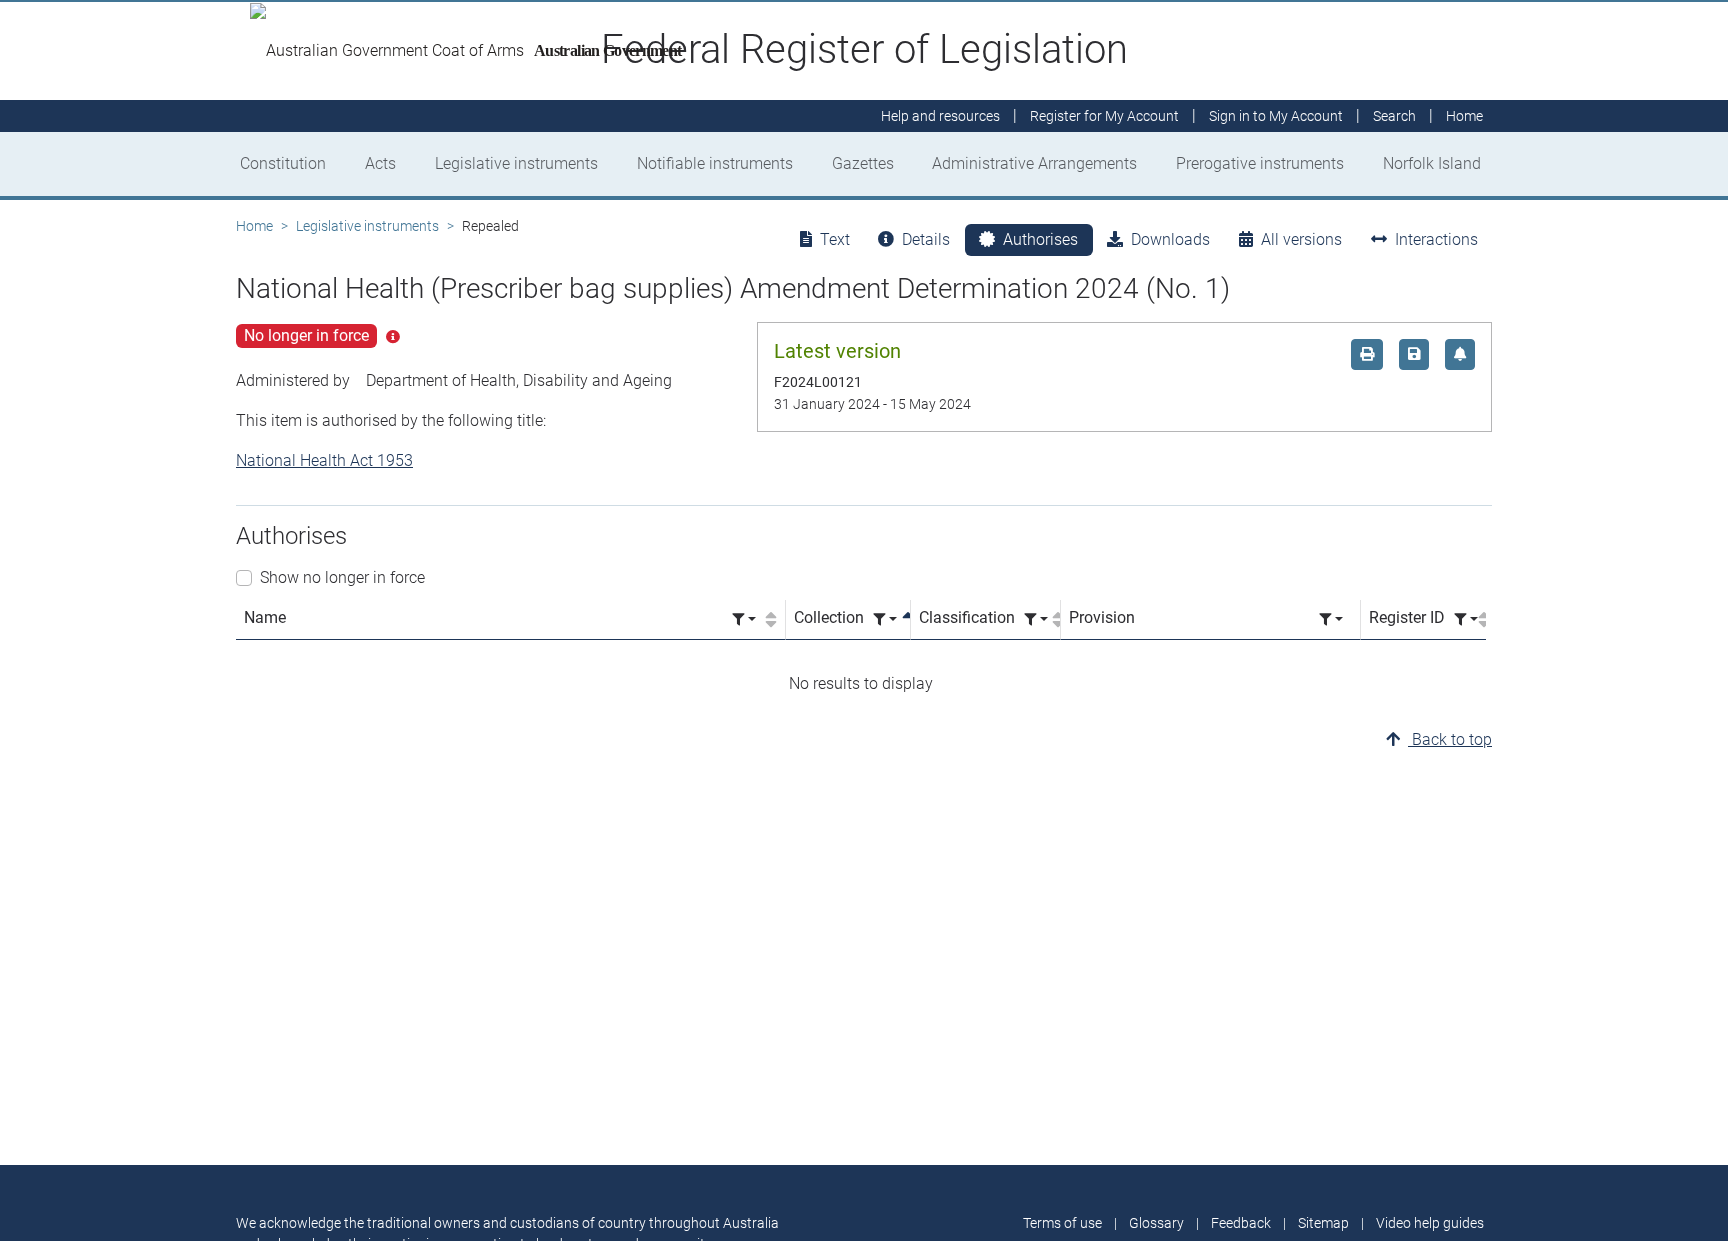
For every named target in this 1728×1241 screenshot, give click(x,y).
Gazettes (863, 163)
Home (254, 226)
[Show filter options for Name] (744, 619)
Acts (380, 163)
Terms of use (1062, 1223)
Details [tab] (926, 239)
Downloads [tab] (1170, 239)
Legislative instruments (516, 163)
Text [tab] (835, 239)
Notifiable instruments (715, 163)
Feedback (1241, 1223)
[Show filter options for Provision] (1331, 619)
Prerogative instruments (1260, 163)
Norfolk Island (1432, 163)
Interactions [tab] (1436, 239)
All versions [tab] (1301, 239)
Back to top (1450, 739)
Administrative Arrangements (1034, 163)
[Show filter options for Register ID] (1466, 619)
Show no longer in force (342, 577)
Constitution (283, 163)
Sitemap (1323, 1223)
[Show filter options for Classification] (1036, 619)
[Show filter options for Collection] (885, 619)
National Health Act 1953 (324, 460)
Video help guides (1430, 1223)
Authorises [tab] (1040, 239)
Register (1104, 116)
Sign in (1276, 116)
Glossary (1156, 1223)
